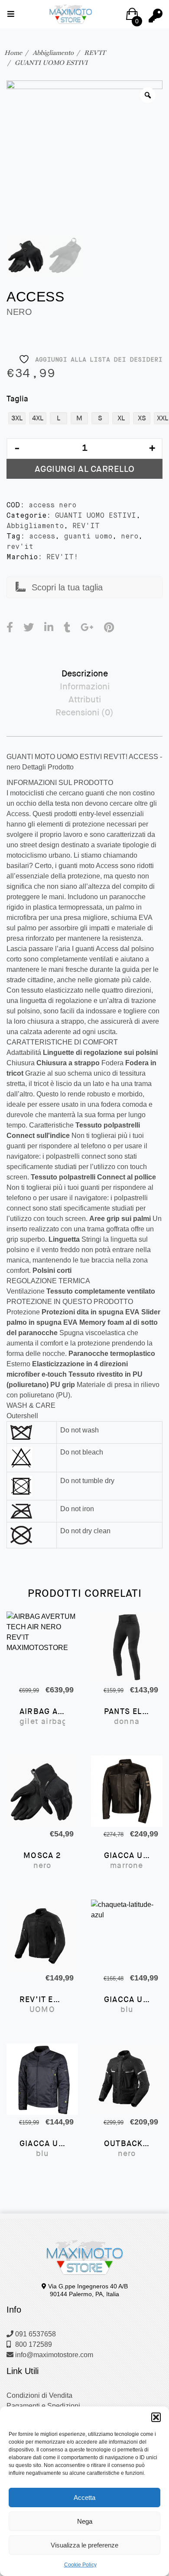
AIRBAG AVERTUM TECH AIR (42, 1717)
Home (13, 53)
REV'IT (95, 53)
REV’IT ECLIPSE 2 (42, 2005)
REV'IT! (62, 557)
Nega (85, 2521)
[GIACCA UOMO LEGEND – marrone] (127, 1791)
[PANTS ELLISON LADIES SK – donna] (127, 1647)
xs (142, 418)
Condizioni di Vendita (39, 2395)
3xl (17, 418)
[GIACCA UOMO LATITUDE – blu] (127, 1935)
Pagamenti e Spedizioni (43, 2406)
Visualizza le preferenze (84, 2545)
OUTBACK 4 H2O (127, 2149)
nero (130, 537)
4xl (38, 418)
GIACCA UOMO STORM (42, 2149)
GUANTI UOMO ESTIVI (51, 63)
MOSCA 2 (42, 1861)
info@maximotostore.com (53, 2355)
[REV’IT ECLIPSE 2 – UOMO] (42, 1935)
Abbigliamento (53, 53)
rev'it (20, 547)
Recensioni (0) (84, 712)
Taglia (17, 399)
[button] (156, 2417)
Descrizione (85, 673)
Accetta (84, 2498)
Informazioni (85, 686)
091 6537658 (35, 2334)
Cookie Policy (80, 2565)
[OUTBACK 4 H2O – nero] (127, 2079)
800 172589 (33, 2344)
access (42, 537)
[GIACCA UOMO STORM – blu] (42, 2079)
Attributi (85, 699)
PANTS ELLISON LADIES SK (127, 1717)
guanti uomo (88, 537)
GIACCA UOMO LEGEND (127, 1861)
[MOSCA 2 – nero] (42, 1791)
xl (121, 418)
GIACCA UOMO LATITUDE (127, 2005)
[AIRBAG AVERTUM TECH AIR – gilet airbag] (42, 1647)
